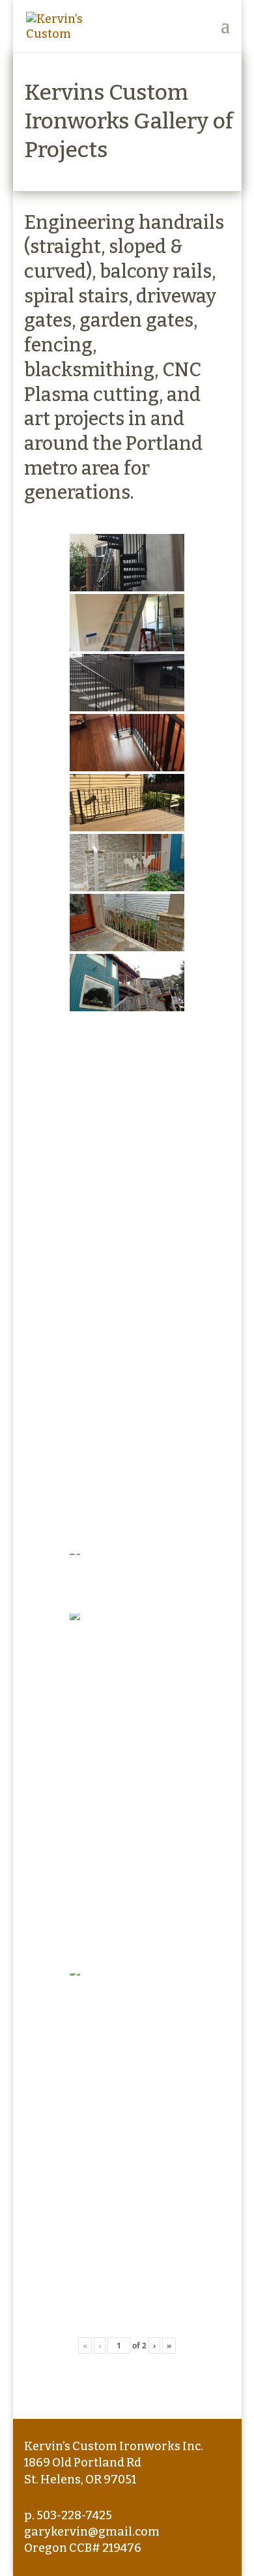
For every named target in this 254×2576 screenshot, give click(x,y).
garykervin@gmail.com (92, 2532)
